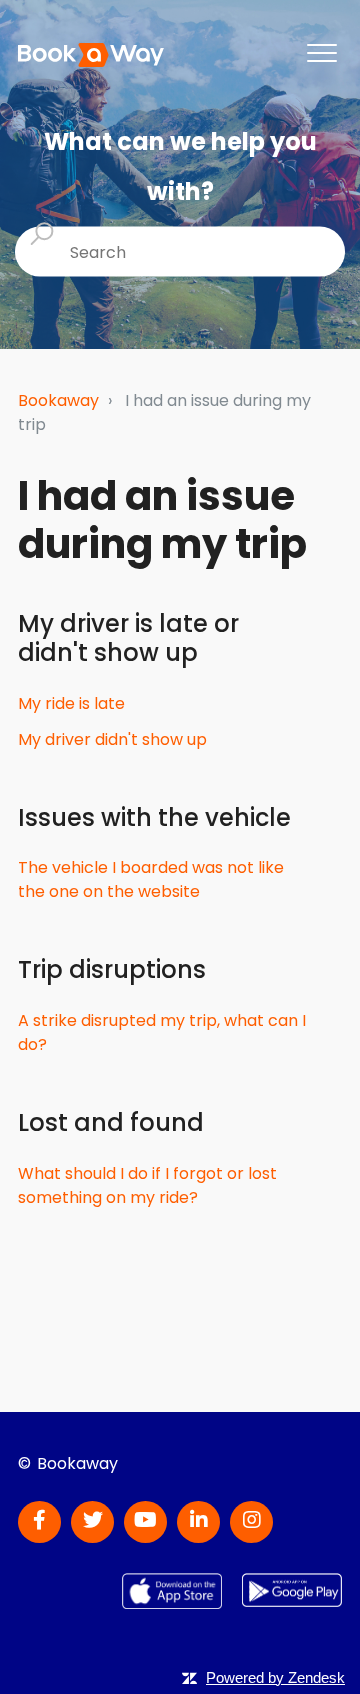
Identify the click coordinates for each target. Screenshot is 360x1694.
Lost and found (111, 1122)
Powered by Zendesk (275, 1677)
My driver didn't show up (112, 739)
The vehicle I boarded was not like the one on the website (151, 879)
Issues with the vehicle (154, 817)
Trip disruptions (112, 969)
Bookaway (58, 400)
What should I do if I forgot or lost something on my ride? (147, 1185)
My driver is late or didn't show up (128, 638)
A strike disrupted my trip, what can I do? (162, 1032)
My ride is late (71, 703)
